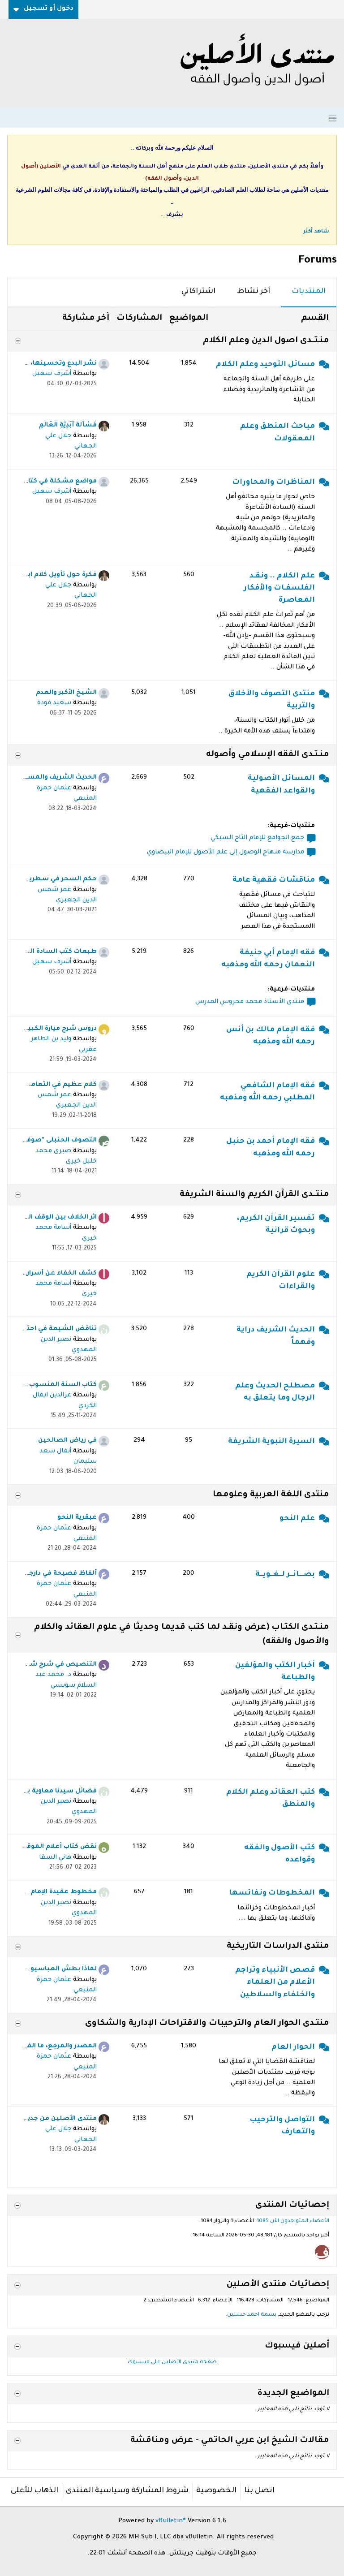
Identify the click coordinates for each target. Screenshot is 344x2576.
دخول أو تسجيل (49, 9)
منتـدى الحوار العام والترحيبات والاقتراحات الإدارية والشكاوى (207, 2024)
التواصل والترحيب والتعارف (282, 2126)
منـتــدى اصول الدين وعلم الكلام (266, 341)
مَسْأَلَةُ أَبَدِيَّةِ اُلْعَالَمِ (68, 426)
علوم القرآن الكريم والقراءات (281, 1281)
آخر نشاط (254, 292)
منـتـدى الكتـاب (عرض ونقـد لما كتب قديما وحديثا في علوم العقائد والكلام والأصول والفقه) (182, 1635)
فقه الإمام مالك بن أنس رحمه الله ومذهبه (271, 1036)
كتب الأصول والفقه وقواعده (279, 1854)
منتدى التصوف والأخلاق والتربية (272, 700)
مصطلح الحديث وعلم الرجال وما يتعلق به (275, 1392)
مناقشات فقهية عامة (274, 880)
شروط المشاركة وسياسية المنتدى (127, 2491)
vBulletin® (171, 2521)
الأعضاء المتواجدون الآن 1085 (293, 2221)
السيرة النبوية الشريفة (271, 1442)
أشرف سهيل (52, 374)
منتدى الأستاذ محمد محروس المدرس (250, 1002)
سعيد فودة (54, 703)
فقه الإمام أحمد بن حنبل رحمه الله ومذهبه (271, 1148)
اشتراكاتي (198, 292)
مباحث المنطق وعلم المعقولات (277, 433)
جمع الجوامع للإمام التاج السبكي (257, 838)
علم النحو (297, 1519)
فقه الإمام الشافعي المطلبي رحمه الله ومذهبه (267, 1092)
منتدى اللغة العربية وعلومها (271, 1495)
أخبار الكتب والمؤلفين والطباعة (275, 1672)
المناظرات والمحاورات (273, 482)
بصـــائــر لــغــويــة (285, 1575)
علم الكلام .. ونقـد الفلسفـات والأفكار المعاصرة (279, 588)
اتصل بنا (259, 2491)
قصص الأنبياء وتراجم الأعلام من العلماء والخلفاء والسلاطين (275, 1983)
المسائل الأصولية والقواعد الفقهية (281, 785)
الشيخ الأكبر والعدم (66, 693)
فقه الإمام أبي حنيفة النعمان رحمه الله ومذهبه (268, 959)
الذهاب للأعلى (34, 2491)
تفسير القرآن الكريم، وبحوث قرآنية (276, 1225)
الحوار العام (293, 2047)
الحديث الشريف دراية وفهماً (276, 1336)
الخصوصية (216, 2491)
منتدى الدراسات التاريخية (278, 1947)
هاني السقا (55, 1858)
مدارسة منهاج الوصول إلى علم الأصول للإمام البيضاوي (226, 853)
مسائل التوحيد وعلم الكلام (265, 365)
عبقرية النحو (77, 1518)
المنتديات (309, 292)
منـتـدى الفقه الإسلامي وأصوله (268, 755)
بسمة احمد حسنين (252, 2315)
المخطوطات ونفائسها (272, 1893)
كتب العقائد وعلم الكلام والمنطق (271, 1798)
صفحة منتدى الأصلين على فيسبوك (172, 2363)
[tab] (309, 292)
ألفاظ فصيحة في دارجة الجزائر (51, 1574)
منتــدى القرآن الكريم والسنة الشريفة (254, 1195)
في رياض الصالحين (67, 1441)
